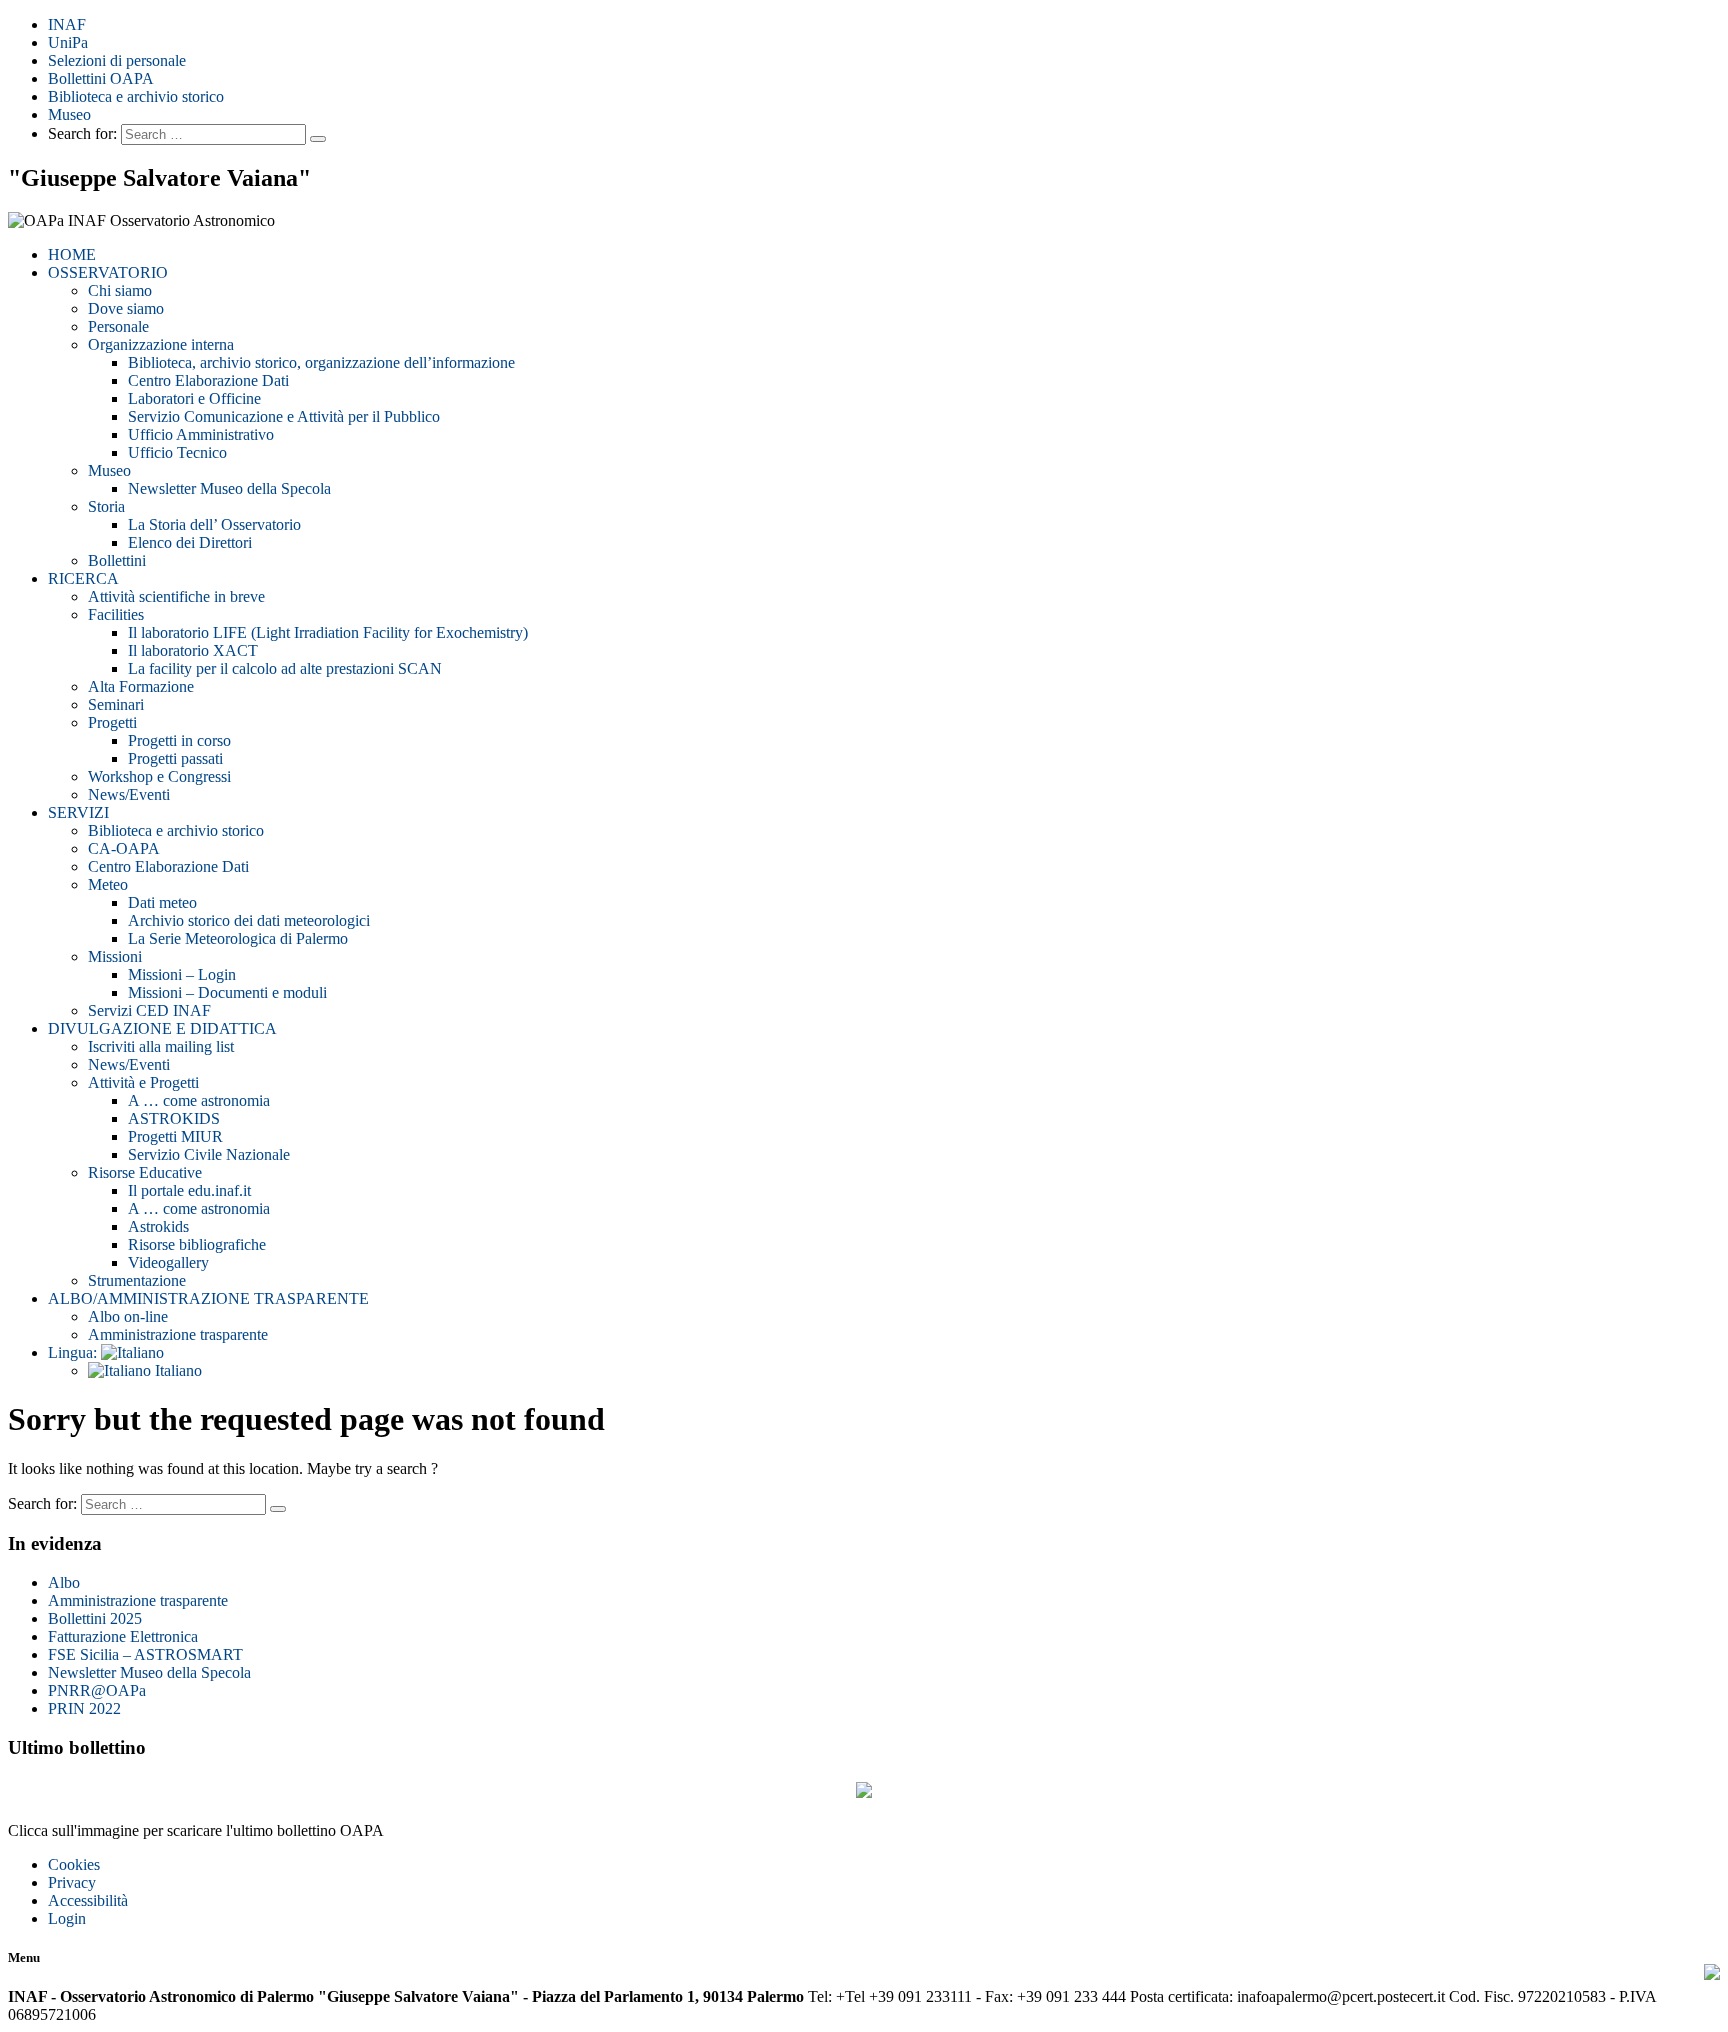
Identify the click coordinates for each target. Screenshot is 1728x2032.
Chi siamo (120, 290)
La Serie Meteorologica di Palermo (238, 938)
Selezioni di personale (117, 60)
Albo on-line (128, 1316)
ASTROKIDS (174, 1118)
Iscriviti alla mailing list (161, 1046)
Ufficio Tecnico (177, 452)
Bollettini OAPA (101, 78)
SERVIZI (78, 812)
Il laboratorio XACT (193, 650)
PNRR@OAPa (97, 1690)
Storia (106, 506)
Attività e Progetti (143, 1082)
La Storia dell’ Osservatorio (214, 524)
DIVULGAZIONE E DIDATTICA (162, 1028)
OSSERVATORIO (108, 272)
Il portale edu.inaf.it (189, 1190)
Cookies (74, 1864)
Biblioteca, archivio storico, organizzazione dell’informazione (321, 362)
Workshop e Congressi (159, 776)
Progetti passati (175, 758)
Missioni (115, 956)
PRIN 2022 (84, 1708)
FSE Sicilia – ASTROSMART (145, 1654)
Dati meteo (162, 902)
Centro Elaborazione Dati (208, 380)
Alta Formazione (141, 686)
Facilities (116, 614)
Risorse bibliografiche (197, 1244)
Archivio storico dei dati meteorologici (249, 920)
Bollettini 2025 (95, 1618)
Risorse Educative (145, 1172)
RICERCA (83, 578)
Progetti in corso (179, 740)
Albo (64, 1582)
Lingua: (74, 1352)
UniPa (68, 42)
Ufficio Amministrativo (201, 434)
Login (67, 1918)
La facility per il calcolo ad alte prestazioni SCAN (285, 668)
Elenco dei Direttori (190, 542)
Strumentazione (137, 1280)
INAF (67, 24)
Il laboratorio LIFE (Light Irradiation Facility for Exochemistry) (328, 632)
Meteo (108, 884)
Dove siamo (126, 308)
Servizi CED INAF (149, 1010)
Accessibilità (88, 1900)
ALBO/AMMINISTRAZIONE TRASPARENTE (208, 1298)
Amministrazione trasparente (178, 1334)
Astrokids (158, 1226)
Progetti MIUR (175, 1136)
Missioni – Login (182, 974)
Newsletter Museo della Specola (229, 488)
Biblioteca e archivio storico (136, 96)
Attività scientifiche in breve (176, 596)
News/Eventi (129, 794)
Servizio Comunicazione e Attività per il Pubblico (284, 416)
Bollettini (117, 560)
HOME (72, 254)
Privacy (72, 1882)
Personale (118, 326)
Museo (69, 114)
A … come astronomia (199, 1100)
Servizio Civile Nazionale (209, 1154)
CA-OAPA (124, 848)
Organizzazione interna (161, 344)
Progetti (112, 722)
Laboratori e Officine (194, 398)
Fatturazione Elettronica (123, 1636)
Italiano (176, 1370)
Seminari (116, 704)
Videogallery (168, 1262)
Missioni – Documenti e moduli (227, 992)
